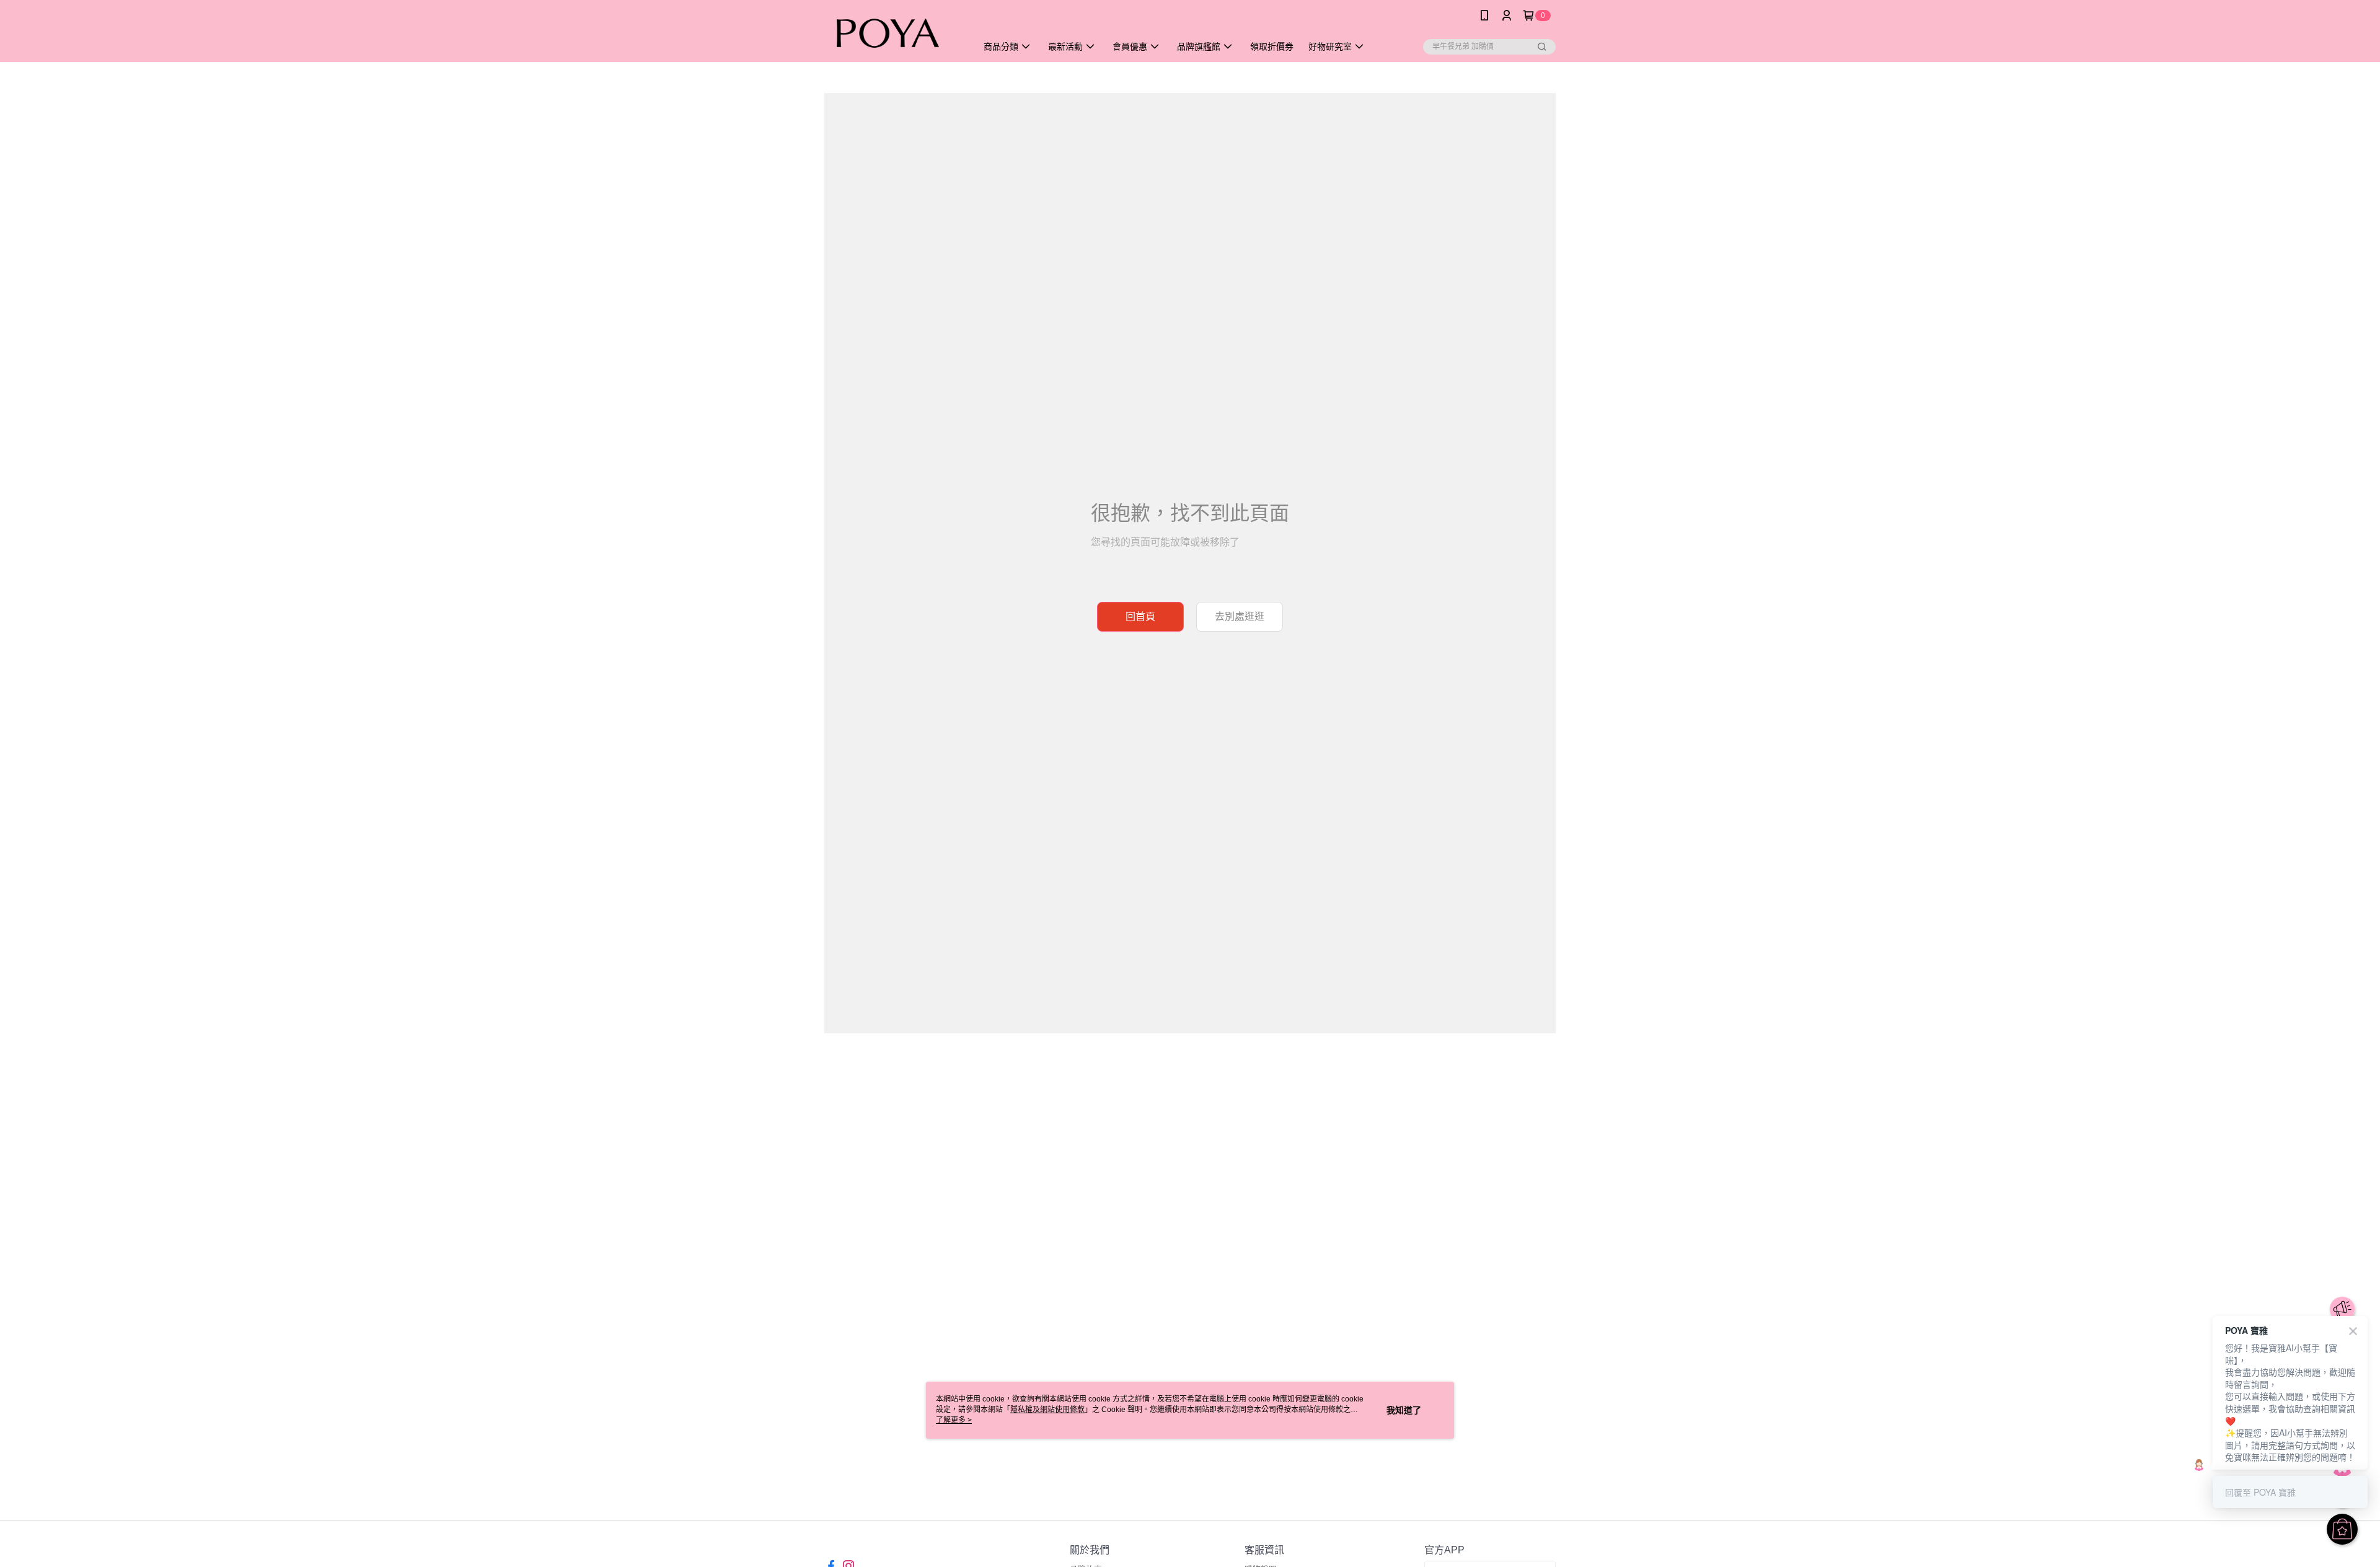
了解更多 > (954, 1420)
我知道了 (1404, 1410)
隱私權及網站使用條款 (1047, 1410)
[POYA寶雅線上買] (893, 33)
